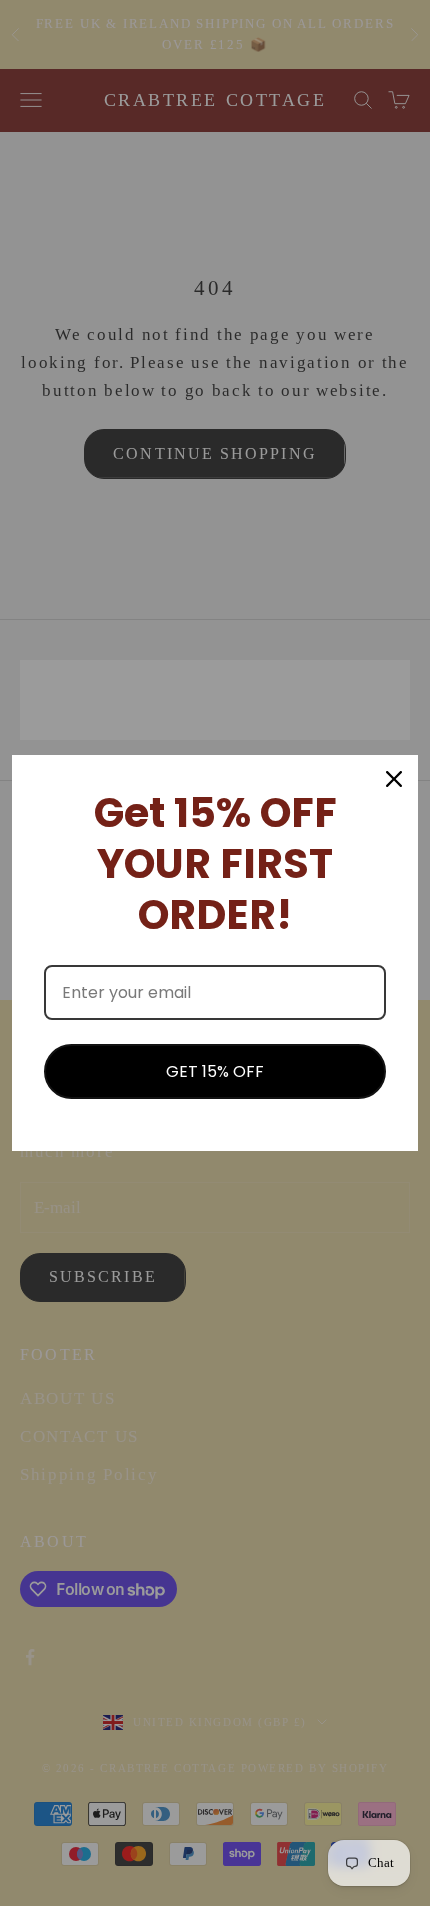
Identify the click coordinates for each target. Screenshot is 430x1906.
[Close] (394, 779)
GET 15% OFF (215, 1071)
